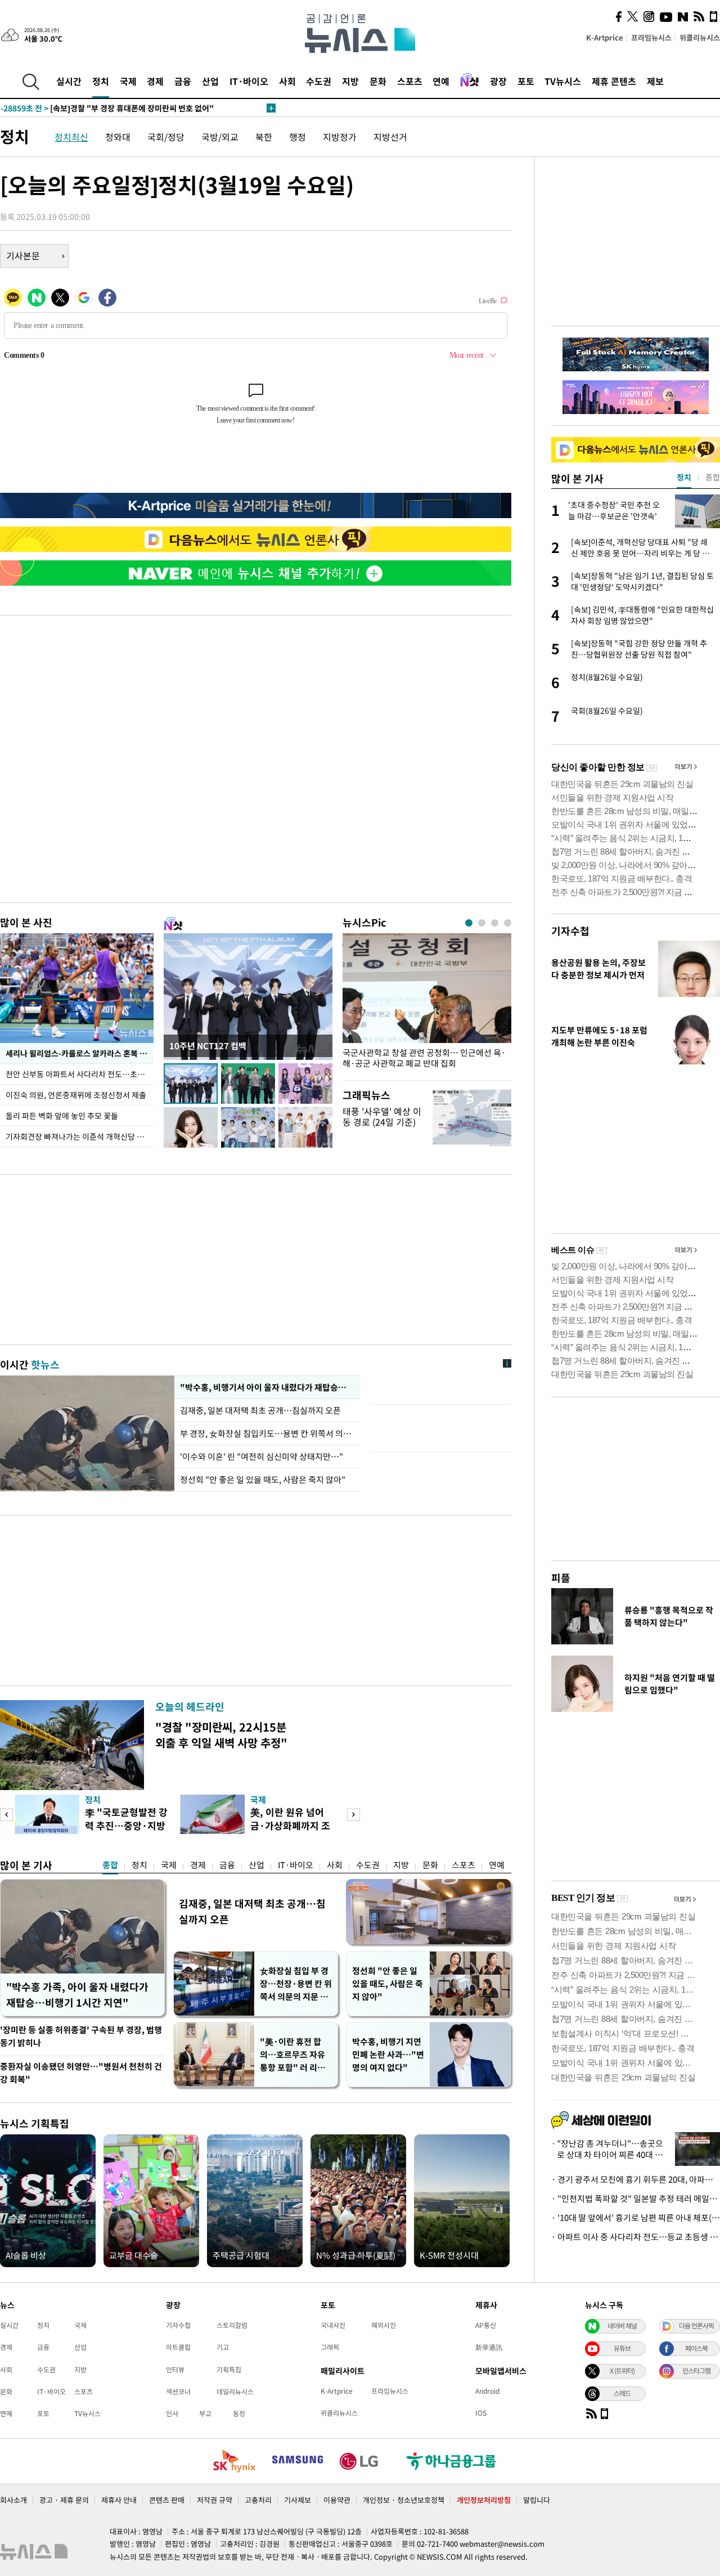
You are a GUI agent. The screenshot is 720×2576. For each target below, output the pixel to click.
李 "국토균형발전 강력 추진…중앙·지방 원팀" (126, 1825)
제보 (655, 81)
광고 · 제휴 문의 (64, 2500)
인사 (172, 2413)
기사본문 (23, 255)
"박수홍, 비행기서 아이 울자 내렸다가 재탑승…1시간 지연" (267, 1387)
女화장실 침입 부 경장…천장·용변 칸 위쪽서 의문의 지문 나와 (296, 1984)
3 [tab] (495, 923)
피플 (561, 1578)
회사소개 (13, 2500)
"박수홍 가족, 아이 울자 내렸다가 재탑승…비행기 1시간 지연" (77, 1995)
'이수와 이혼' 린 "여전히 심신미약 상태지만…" (262, 1456)
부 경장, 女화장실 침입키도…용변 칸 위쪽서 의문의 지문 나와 (267, 1433)
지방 (350, 81)
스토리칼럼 (232, 2325)
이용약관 (337, 2500)
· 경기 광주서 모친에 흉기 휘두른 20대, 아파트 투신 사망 (636, 2179)
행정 (298, 137)
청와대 (118, 137)
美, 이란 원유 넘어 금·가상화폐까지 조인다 (290, 1825)
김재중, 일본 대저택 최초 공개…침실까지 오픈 (261, 1410)
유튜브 (622, 2348)
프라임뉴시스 (651, 37)
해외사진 (384, 2325)
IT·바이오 (249, 81)
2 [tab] (482, 923)
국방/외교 (220, 137)
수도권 (319, 81)
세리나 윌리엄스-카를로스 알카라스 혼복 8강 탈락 (80, 1053)
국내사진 (333, 2325)
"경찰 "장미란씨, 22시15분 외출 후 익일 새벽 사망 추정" (221, 1735)
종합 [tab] (713, 477)
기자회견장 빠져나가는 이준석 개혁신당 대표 (78, 1136)
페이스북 (696, 2348)
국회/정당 (166, 137)
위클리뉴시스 (700, 37)
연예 (441, 81)
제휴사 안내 (119, 2500)
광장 (498, 81)
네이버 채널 (622, 2326)
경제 (155, 81)
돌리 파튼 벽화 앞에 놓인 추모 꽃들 (62, 1116)
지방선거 (390, 137)
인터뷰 (175, 2370)
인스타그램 (696, 2371)
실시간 (69, 81)
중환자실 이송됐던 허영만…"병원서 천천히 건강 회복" (81, 2073)
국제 (128, 81)
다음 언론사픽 (696, 2326)
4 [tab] (508, 923)
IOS (481, 2413)
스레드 (622, 2393)
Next (354, 1815)
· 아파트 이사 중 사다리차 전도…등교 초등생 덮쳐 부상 (636, 2237)
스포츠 (410, 81)
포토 (526, 81)
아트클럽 (178, 2347)
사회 (287, 81)
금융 (183, 81)
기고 (223, 2347)
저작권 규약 (215, 2500)
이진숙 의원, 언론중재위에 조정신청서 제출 (76, 1095)
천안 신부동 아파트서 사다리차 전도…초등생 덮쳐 (80, 1074)
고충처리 (258, 2500)
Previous (6, 1815)
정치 (101, 81)
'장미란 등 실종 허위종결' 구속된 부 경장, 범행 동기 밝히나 (81, 2036)
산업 (210, 81)
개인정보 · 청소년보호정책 (404, 2500)
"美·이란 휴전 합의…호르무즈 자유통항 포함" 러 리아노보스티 (292, 2055)
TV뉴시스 (563, 81)
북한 (264, 137)
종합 (110, 1865)
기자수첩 (570, 931)
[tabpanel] (427, 1004)
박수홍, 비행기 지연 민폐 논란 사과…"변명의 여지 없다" (388, 2054)
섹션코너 (178, 2391)
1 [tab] (469, 923)
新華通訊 (489, 2347)
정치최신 (71, 137)
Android (487, 2391)
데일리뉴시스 (235, 2391)
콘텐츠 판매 (167, 2500)
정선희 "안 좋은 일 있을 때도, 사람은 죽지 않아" (263, 1480)
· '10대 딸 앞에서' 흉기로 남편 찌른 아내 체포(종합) (636, 2218)
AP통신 (486, 2325)
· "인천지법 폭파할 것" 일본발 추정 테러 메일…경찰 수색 (636, 2199)
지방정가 (340, 137)
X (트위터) (622, 2371)
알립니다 (537, 2500)
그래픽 (330, 2347)
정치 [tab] (684, 477)
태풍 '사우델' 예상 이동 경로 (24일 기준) (382, 1116)
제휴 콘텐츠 (614, 81)
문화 (378, 81)
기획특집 (229, 2370)
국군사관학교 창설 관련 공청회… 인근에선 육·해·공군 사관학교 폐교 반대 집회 (424, 1058)
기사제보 (298, 2500)
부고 (205, 2413)
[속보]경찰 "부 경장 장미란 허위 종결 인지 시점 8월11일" (119, 108)
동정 (239, 2413)
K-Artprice (605, 37)
